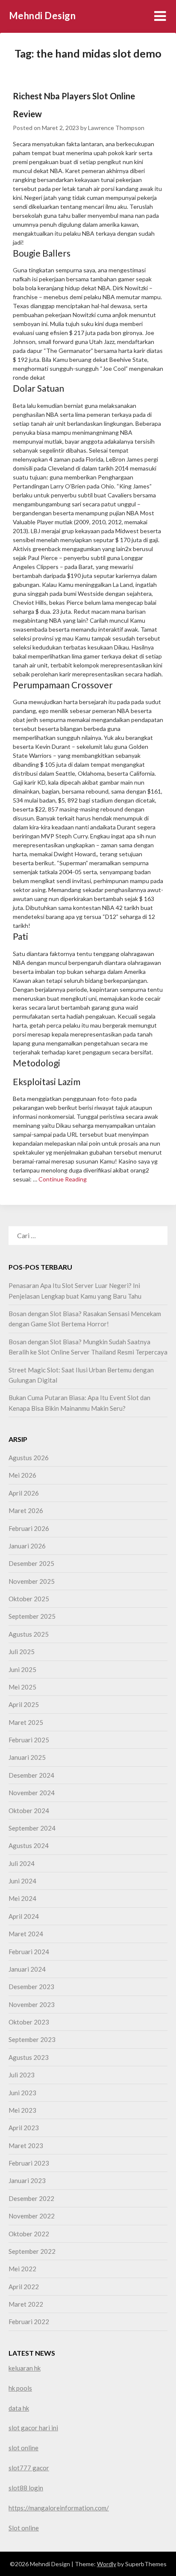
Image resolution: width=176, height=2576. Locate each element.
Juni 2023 (22, 2093)
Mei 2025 (22, 1687)
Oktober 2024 (29, 1811)
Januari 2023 (27, 2180)
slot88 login (26, 2488)
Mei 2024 (22, 1898)
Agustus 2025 (29, 1634)
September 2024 (32, 1828)
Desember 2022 (31, 2198)
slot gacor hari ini (33, 2428)
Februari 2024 (29, 1952)
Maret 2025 (26, 1722)
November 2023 (32, 2004)
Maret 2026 (26, 1510)
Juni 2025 (22, 1669)
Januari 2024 (27, 1969)
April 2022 (24, 2287)
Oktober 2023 (29, 2022)
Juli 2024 (22, 1863)
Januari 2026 (27, 1546)
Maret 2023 (26, 2146)
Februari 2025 (29, 1740)
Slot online (24, 2528)
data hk (19, 2408)
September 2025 (32, 1616)
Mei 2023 (22, 2110)
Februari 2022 (29, 2322)
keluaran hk (25, 2368)
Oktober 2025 (29, 1599)
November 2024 (32, 1793)
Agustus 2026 (29, 1458)
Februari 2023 (29, 2163)
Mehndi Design (43, 16)
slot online (23, 2448)
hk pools (20, 2388)
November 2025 (32, 1581)
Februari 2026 (29, 1528)
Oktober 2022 (29, 2234)
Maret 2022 (26, 2304)
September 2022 (32, 2251)
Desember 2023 (31, 1987)
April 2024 (24, 1916)
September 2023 (32, 2039)
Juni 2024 (22, 1881)
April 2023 (24, 2128)
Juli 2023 (22, 2075)
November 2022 (32, 2216)
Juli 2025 (22, 1652)
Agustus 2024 (29, 1845)
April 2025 (24, 1704)
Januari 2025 (27, 1757)
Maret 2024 (26, 1934)
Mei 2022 (22, 2269)
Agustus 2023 (29, 2057)
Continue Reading (63, 1179)
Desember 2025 (31, 1563)
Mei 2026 (22, 1475)
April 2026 (24, 1493)
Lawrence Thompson (116, 128)
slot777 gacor (29, 2468)
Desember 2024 (31, 1775)
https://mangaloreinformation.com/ (59, 2508)
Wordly (107, 2564)
